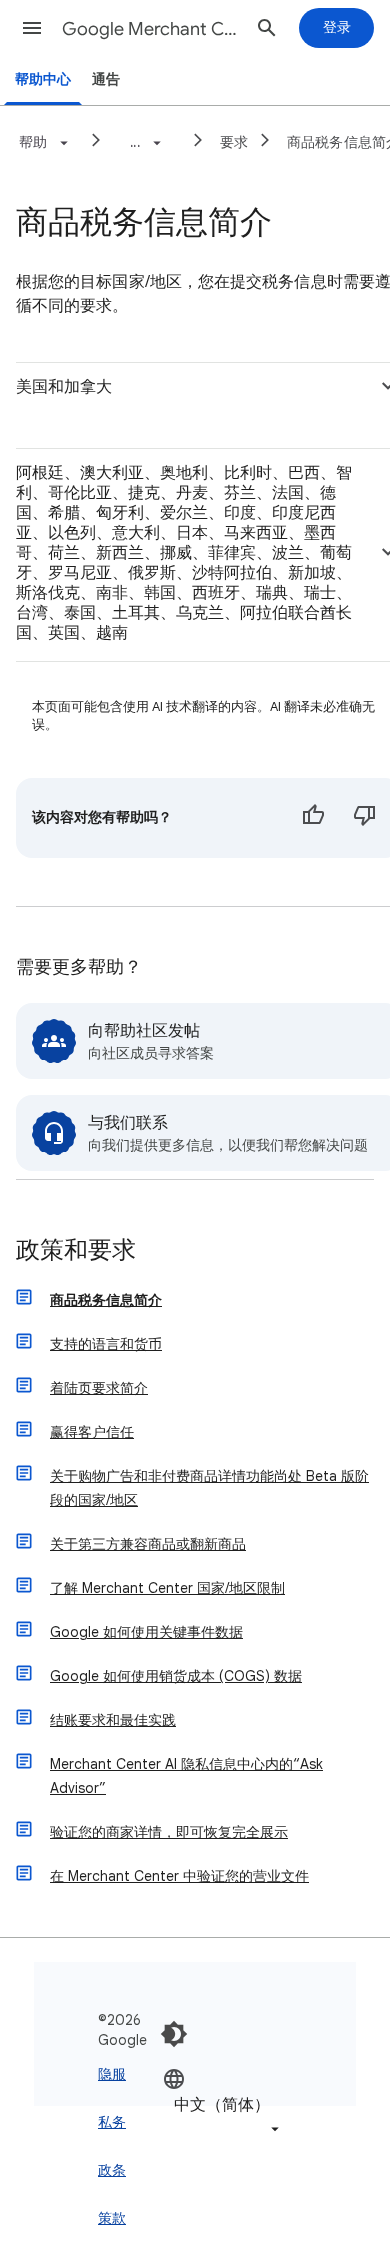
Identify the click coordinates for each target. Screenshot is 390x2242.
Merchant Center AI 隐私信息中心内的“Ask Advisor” (186, 1776)
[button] (32, 28)
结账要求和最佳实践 (113, 1720)
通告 (106, 79)
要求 (234, 142)
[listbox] (223, 2103)
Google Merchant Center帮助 (151, 29)
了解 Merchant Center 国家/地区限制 (167, 1588)
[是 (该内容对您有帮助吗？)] (313, 818)
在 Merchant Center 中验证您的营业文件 (179, 1876)
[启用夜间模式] (174, 2034)
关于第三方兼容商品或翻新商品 (148, 1544)
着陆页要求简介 (99, 1388)
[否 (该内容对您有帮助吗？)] (365, 818)
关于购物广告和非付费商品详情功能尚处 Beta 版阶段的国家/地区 (209, 1488)
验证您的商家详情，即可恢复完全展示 (169, 1832)
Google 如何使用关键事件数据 (146, 1632)
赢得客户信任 (92, 1432)
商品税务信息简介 (106, 1300)
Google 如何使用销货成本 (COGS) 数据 (176, 1676)
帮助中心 (43, 79)
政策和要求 (76, 1251)
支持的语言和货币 (106, 1344)
